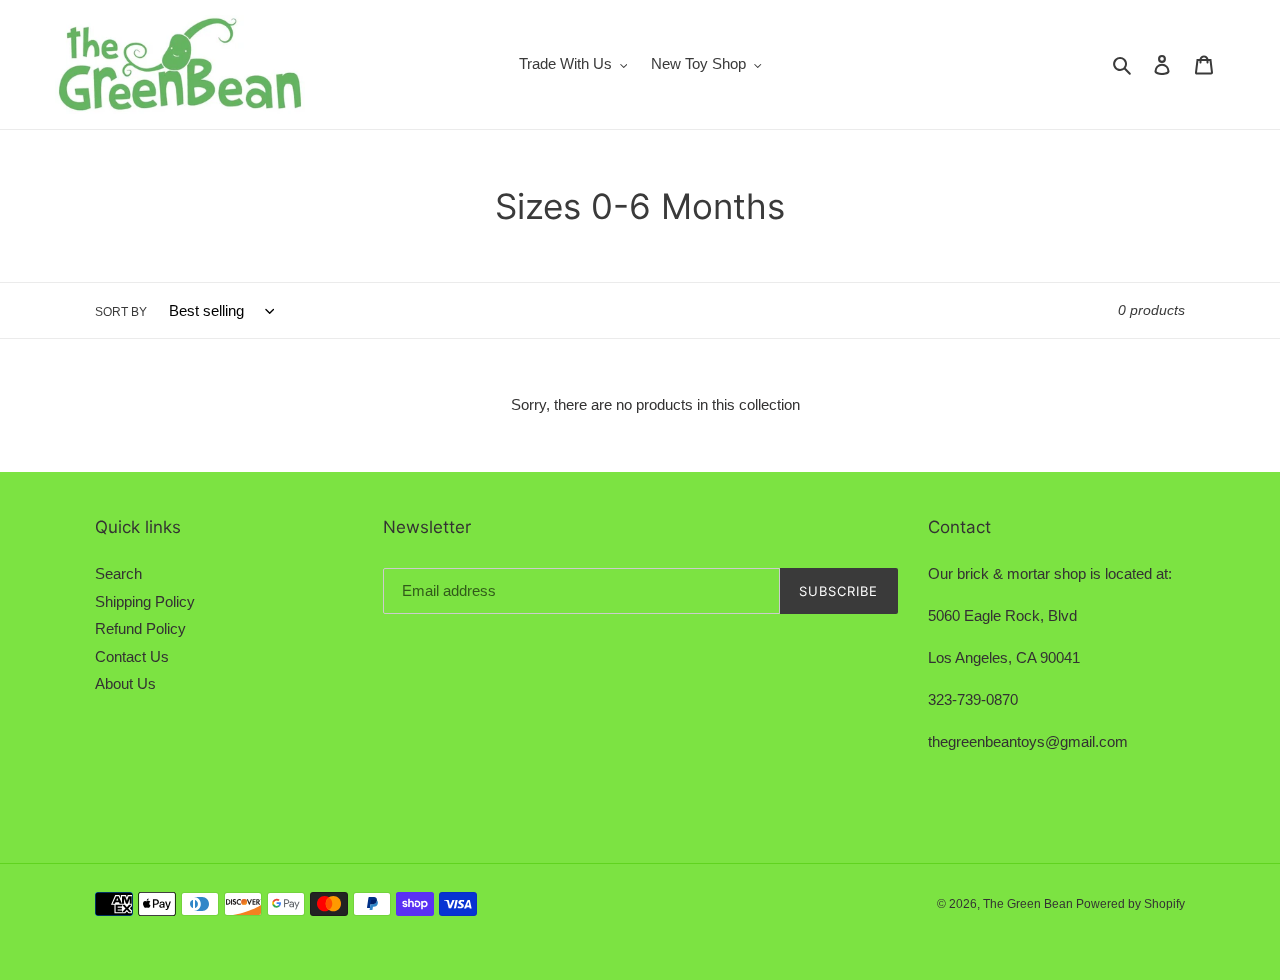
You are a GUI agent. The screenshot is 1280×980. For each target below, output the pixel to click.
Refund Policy (140, 628)
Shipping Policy (145, 601)
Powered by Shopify (1130, 904)
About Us (125, 683)
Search (118, 573)
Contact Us (132, 656)
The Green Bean (1029, 904)
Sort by (121, 312)
